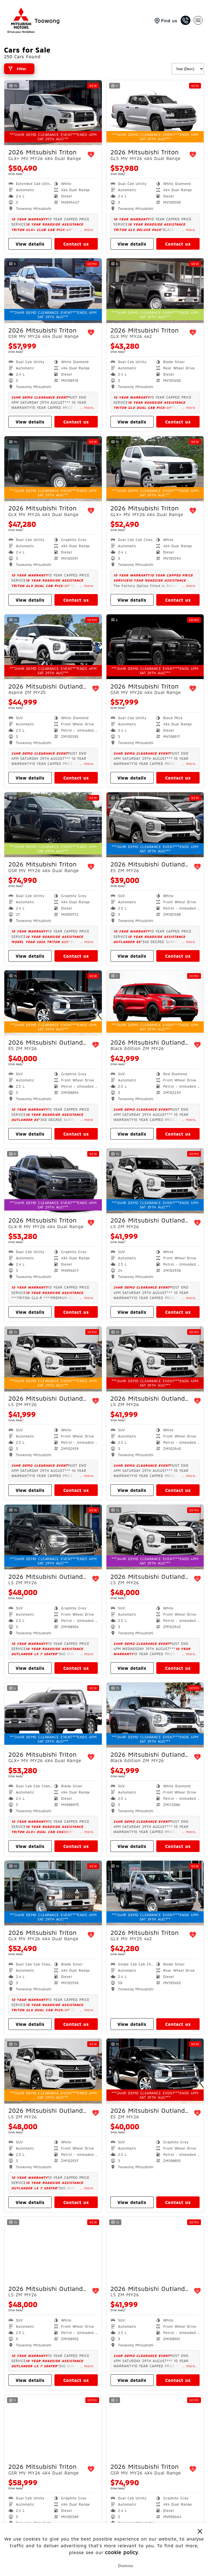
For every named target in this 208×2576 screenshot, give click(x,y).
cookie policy (122, 2552)
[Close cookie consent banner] (200, 2531)
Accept (82, 2566)
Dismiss (126, 2566)
